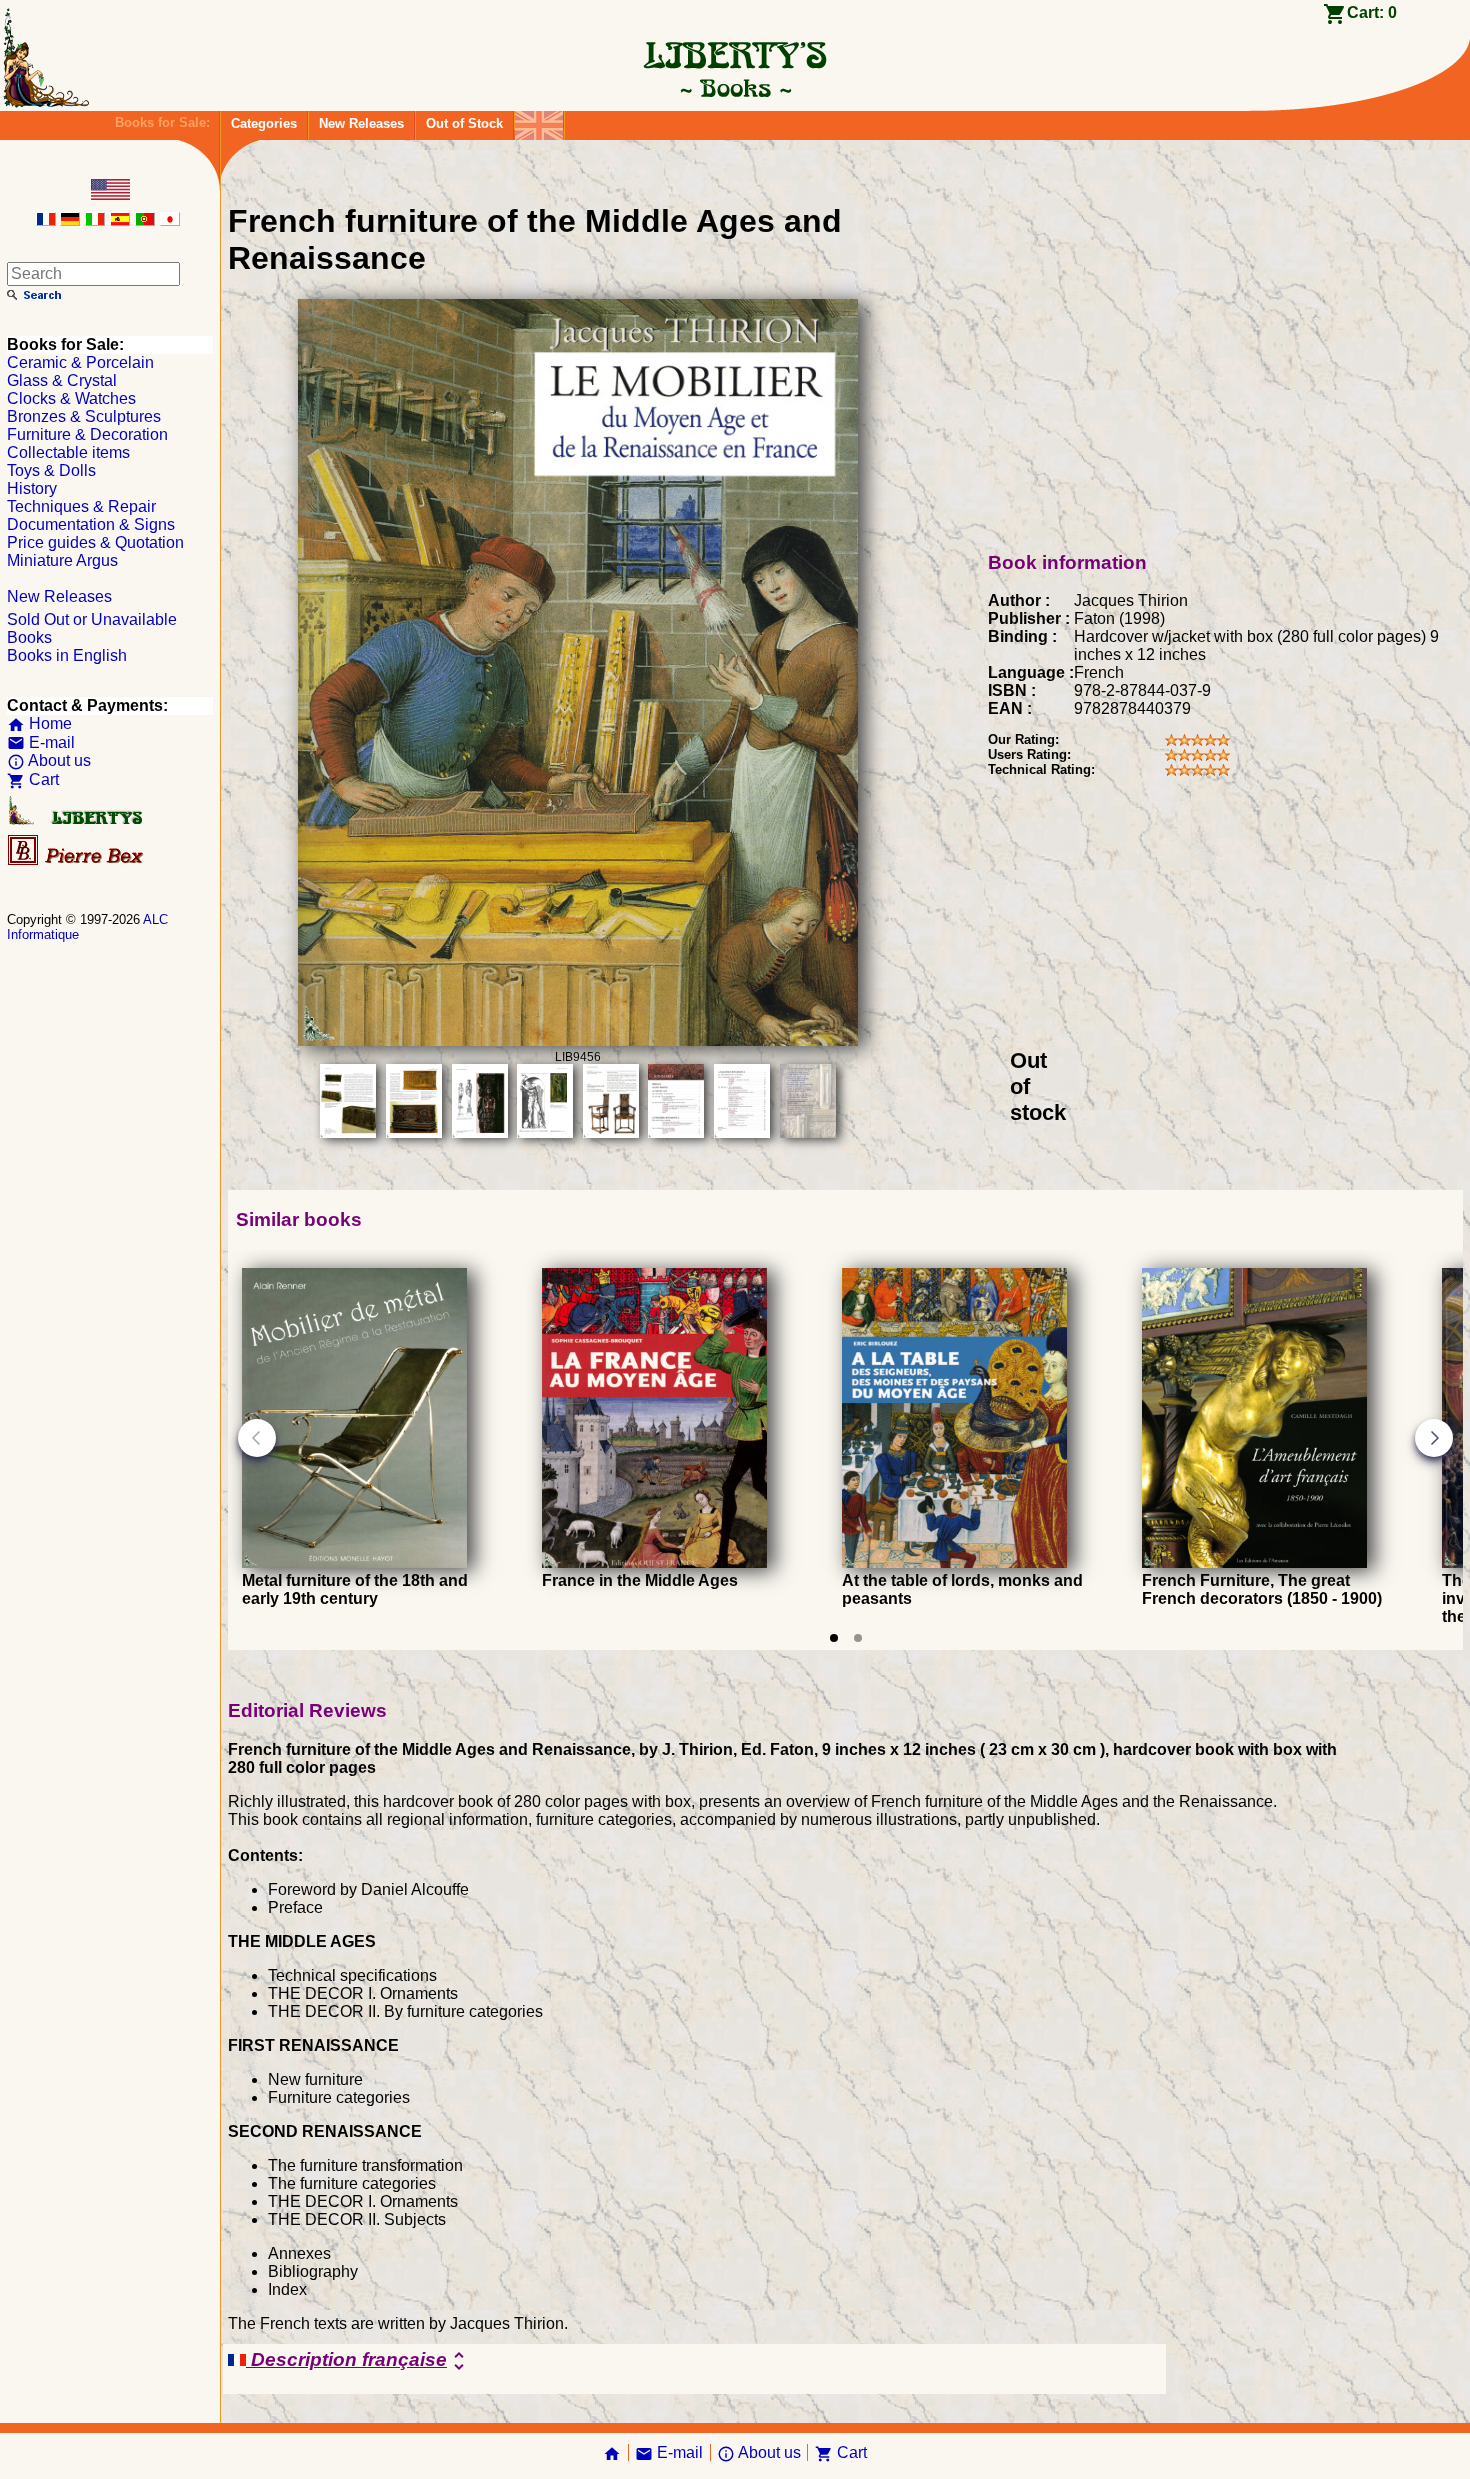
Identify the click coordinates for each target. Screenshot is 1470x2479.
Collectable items (68, 452)
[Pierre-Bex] (77, 860)
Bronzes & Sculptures (84, 416)
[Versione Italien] (95, 220)
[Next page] (1434, 1438)
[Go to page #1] (834, 1638)
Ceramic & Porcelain (80, 362)
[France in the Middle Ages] (654, 1562)
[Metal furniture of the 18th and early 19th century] (354, 1562)
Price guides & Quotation (95, 542)
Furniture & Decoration (87, 434)
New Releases (361, 123)
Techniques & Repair (81, 506)
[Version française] (46, 220)
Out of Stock (464, 123)
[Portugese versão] (145, 220)
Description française (358, 2361)
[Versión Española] (120, 220)
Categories (264, 123)
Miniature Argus (62, 560)
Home (39, 723)
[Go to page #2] (858, 1638)
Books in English (67, 655)
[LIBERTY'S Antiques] (77, 820)
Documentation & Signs (91, 524)
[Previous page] (257, 1438)
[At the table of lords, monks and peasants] (954, 1562)
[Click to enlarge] (578, 1040)
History (32, 488)
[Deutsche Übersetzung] (70, 220)
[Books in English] (539, 120)
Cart (33, 779)
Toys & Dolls (51, 470)
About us (49, 760)
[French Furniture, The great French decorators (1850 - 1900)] (1254, 1562)
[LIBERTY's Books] (735, 88)
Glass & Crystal (62, 380)
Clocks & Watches (71, 398)
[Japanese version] (170, 220)
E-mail (41, 742)
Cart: (1372, 12)
